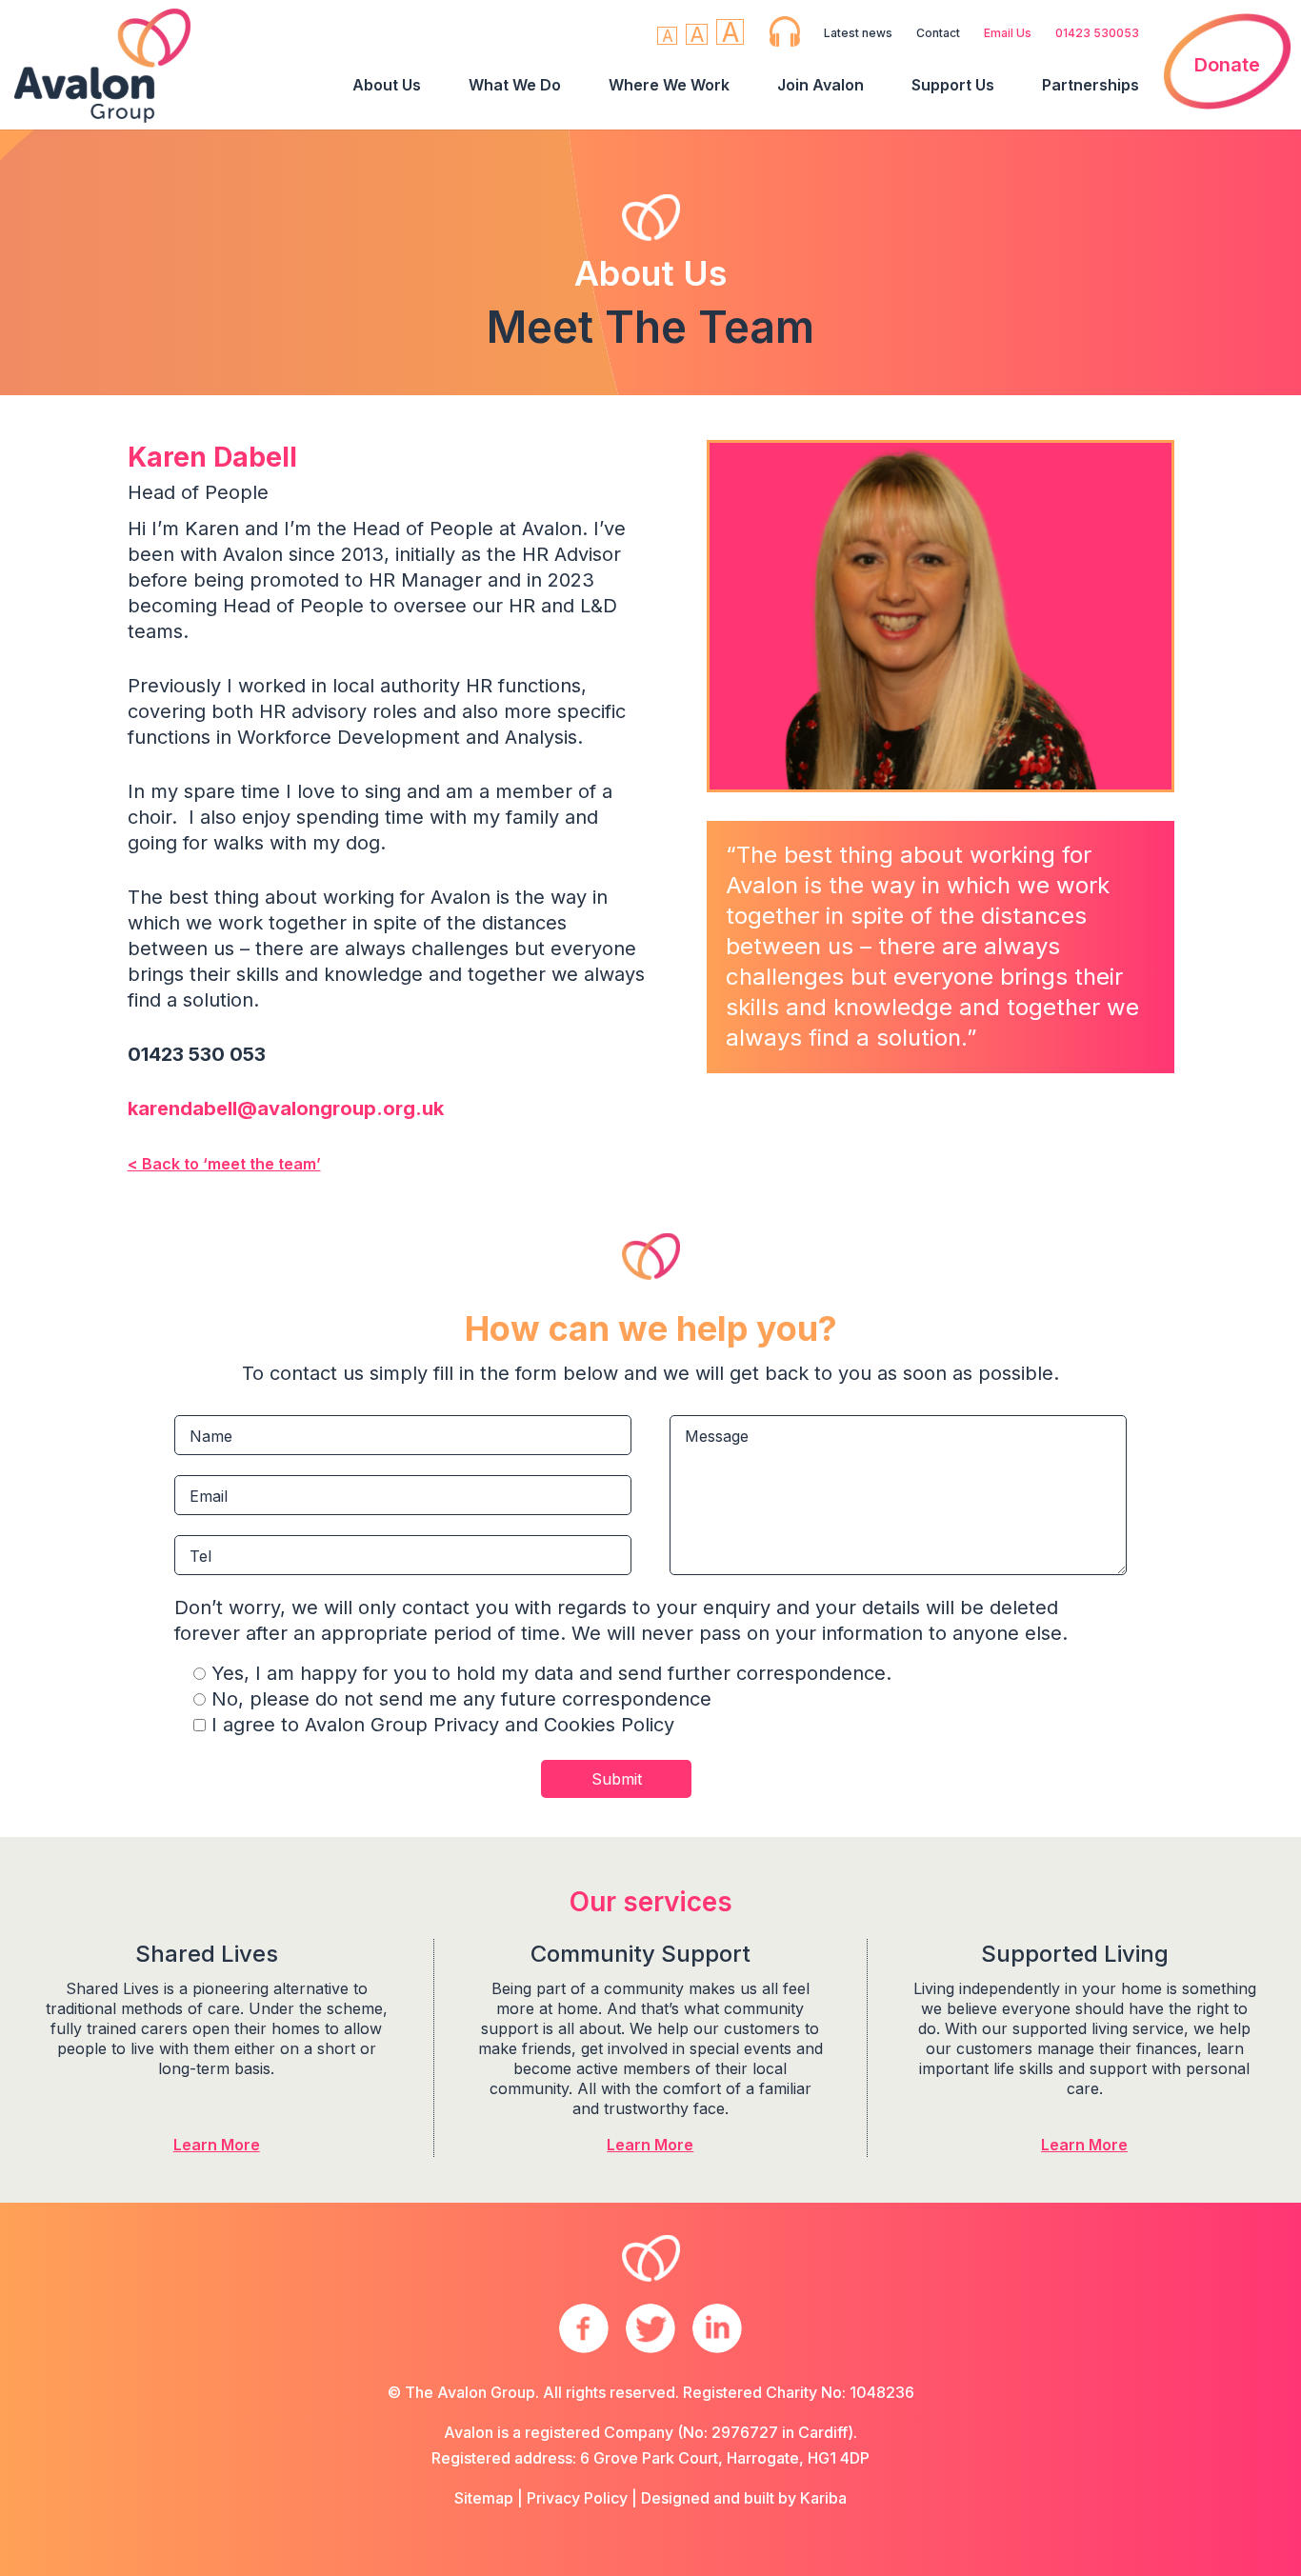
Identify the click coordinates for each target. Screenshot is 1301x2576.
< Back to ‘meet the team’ (224, 1164)
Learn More (217, 2145)
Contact (938, 33)
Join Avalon (821, 85)
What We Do (515, 85)
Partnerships (1091, 85)
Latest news (858, 33)
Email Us (1008, 33)
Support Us (953, 85)
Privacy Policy (577, 2498)
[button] (667, 36)
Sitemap (484, 2498)
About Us (387, 85)
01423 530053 (1097, 33)
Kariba (823, 2498)
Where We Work (669, 85)
